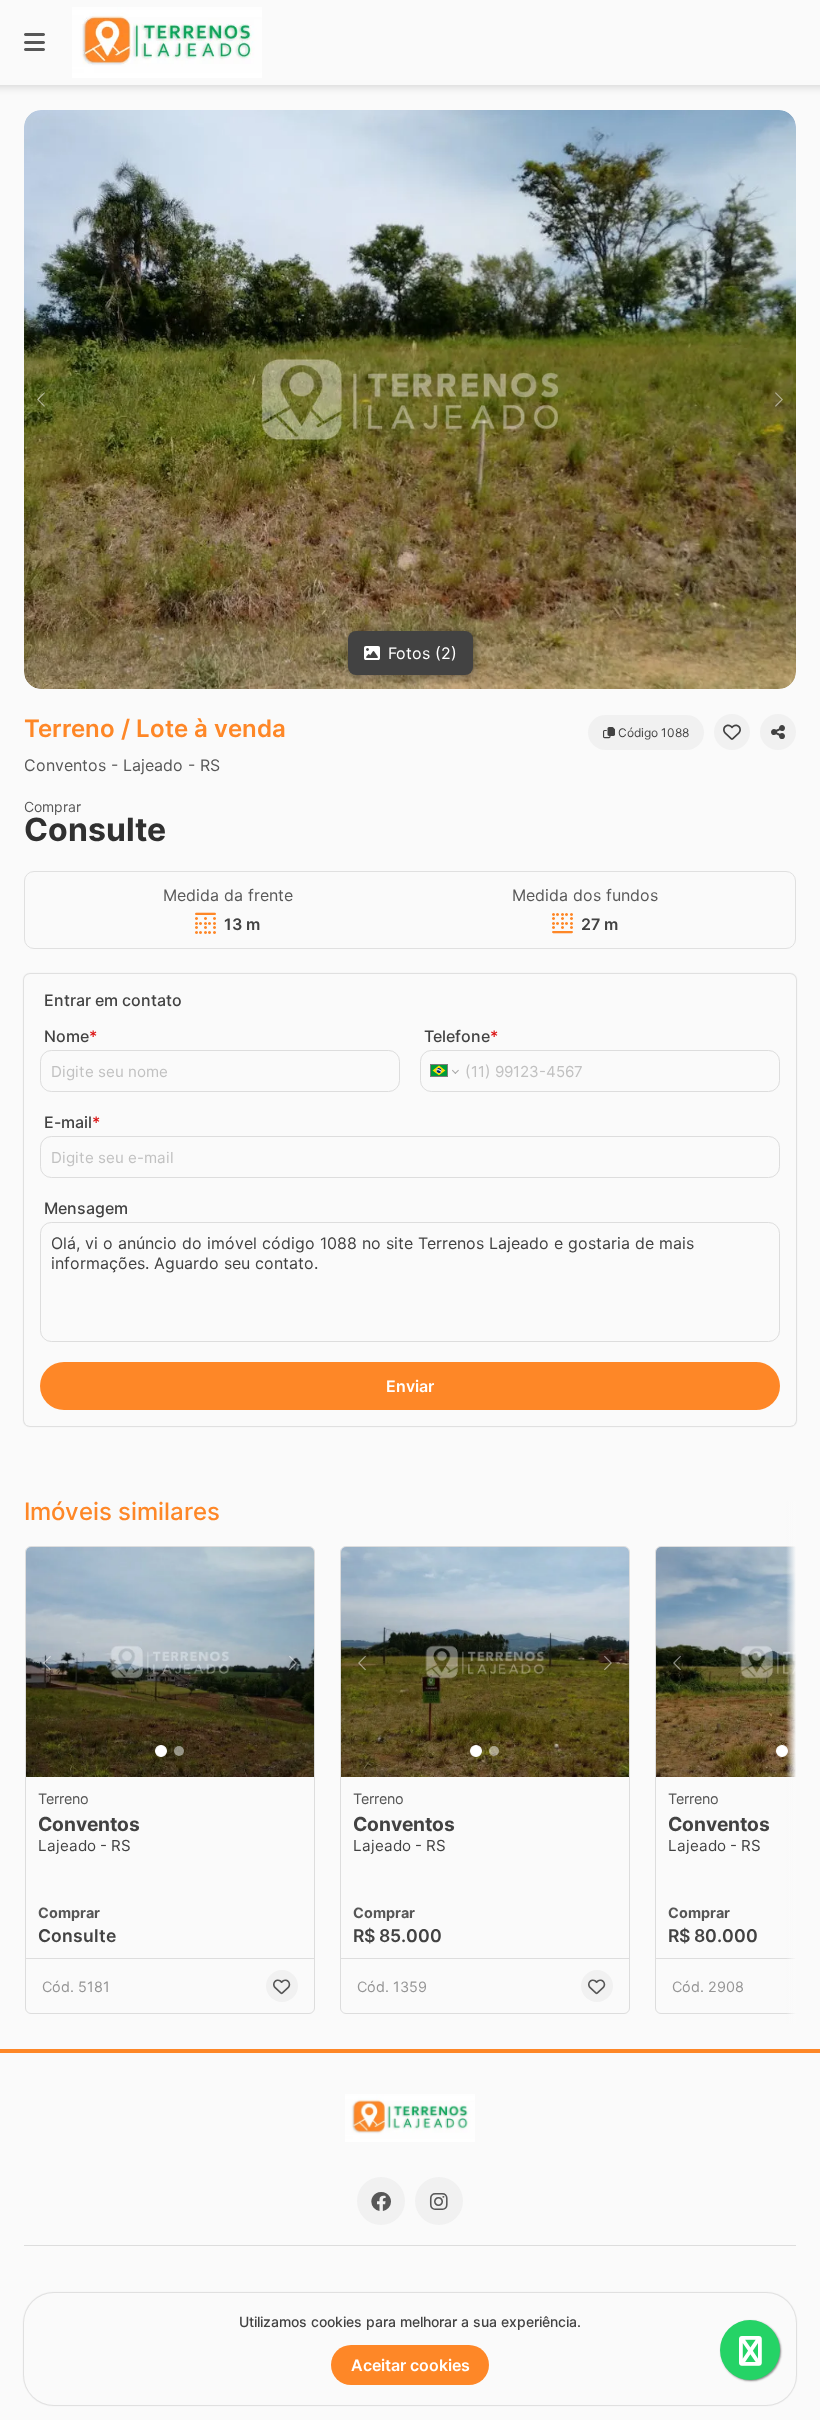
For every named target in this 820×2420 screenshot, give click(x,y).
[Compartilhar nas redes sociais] (778, 732)
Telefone (461, 1036)
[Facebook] (381, 2201)
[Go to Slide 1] (161, 1751)
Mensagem (86, 1208)
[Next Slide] (779, 399)
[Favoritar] (732, 732)
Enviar (410, 1386)
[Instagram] (439, 2201)
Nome (70, 1036)
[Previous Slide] (41, 399)
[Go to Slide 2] (179, 1751)
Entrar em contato (113, 1000)
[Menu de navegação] (34, 42)
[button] (410, 399)
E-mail (72, 1122)
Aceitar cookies (410, 2365)
